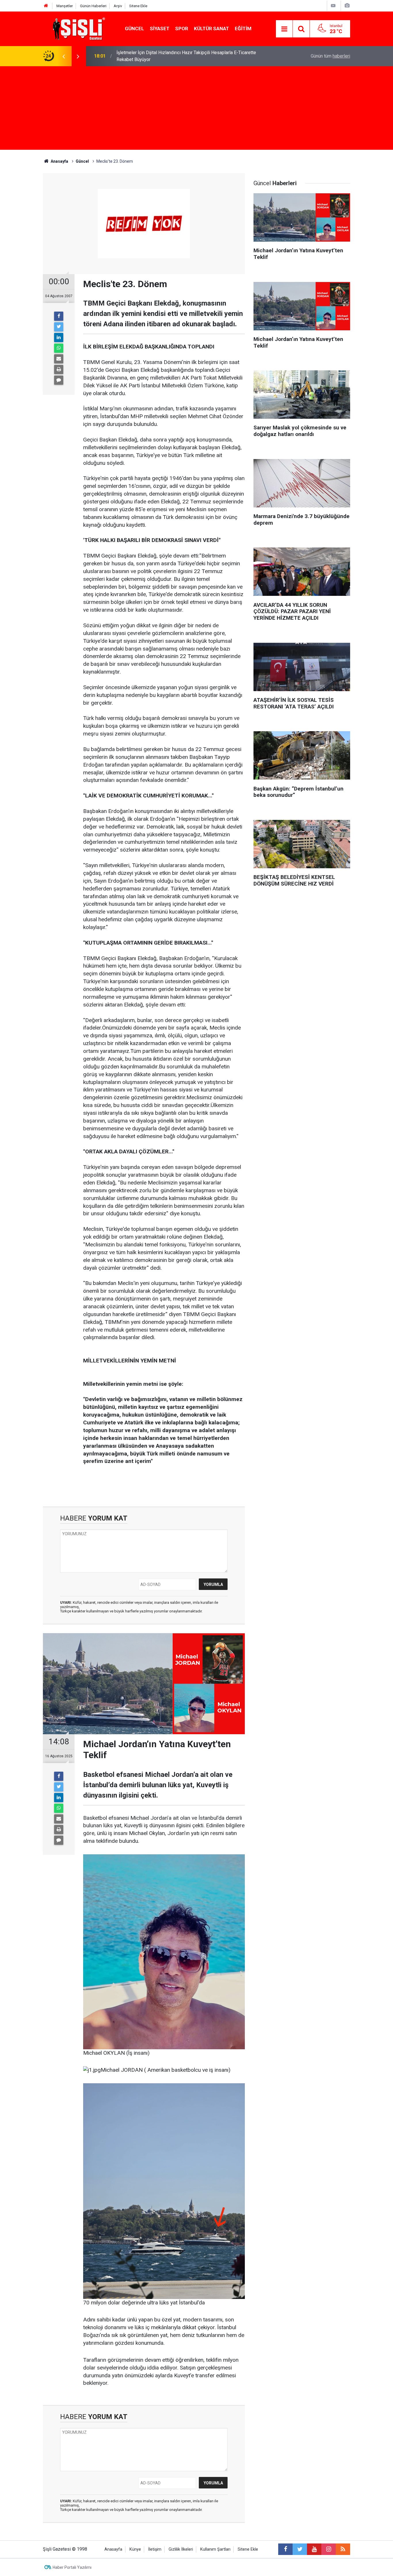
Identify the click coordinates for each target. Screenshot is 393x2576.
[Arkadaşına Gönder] (59, 359)
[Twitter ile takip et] (300, 2549)
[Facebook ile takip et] (285, 2549)
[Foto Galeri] (347, 6)
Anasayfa (113, 2549)
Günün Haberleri (93, 6)
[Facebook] (59, 316)
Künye (135, 2549)
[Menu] (284, 29)
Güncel (135, 29)
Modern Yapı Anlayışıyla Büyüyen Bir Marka (159, 56)
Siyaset (160, 29)
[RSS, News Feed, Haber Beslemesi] (343, 2549)
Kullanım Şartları (215, 2549)
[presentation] (64, 56)
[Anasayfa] (46, 6)
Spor (182, 29)
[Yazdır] (59, 369)
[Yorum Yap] (59, 380)
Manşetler (65, 6)
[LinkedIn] (59, 338)
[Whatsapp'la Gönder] (59, 348)
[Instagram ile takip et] (329, 2549)
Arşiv (118, 6)
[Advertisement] (197, 109)
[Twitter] (59, 327)
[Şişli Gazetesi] (77, 28)
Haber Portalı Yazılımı (72, 2567)
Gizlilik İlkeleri (181, 2549)
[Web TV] (333, 6)
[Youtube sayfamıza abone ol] (314, 2549)
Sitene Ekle (138, 6)
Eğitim (243, 29)
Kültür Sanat (211, 29)
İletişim (155, 2549)
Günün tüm (330, 56)
